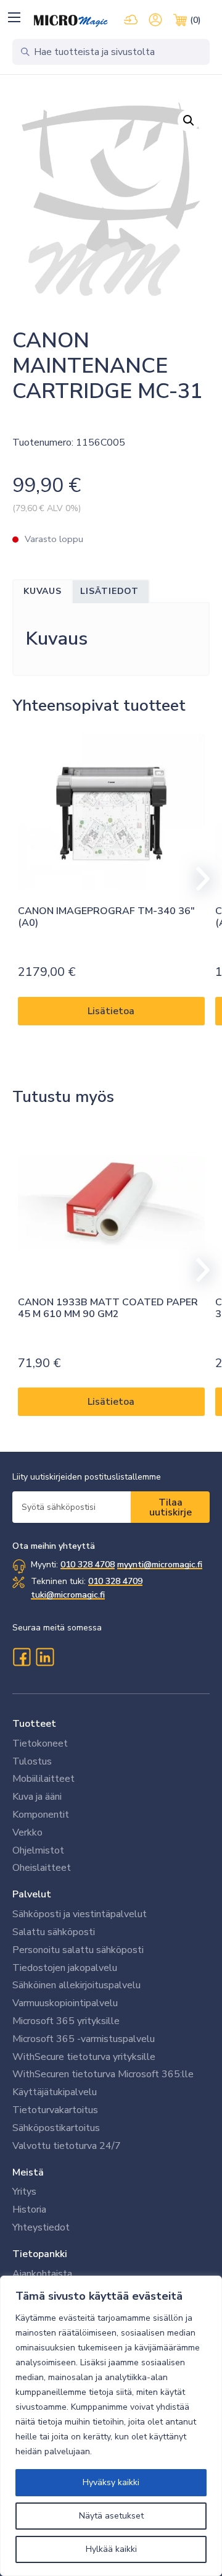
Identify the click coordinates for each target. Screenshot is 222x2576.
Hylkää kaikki (111, 2549)
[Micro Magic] (71, 21)
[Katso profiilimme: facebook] (22, 1657)
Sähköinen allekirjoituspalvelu (76, 1985)
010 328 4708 (88, 1565)
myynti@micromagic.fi (160, 1565)
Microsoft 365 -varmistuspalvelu (84, 2039)
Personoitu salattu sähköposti (78, 1950)
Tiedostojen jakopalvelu (65, 1968)
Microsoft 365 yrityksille (66, 2021)
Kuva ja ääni (37, 1797)
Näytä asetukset (111, 2516)
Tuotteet (34, 1724)
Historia (29, 2210)
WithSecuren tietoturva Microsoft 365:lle (103, 2074)
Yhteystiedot (41, 2227)
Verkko (27, 1832)
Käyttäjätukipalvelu (55, 2092)
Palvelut (32, 1894)
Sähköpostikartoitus (56, 2128)
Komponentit (41, 1815)
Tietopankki (40, 2254)
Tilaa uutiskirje (171, 1507)
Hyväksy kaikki (111, 2482)
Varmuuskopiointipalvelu (65, 2003)
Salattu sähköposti (54, 1932)
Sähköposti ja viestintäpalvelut (80, 1914)
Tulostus (32, 1761)
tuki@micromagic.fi (68, 1595)
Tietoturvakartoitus (55, 2110)
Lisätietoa (111, 1011)
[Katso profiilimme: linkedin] (45, 1657)
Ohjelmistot (38, 1850)
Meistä (28, 2172)
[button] (14, 17)
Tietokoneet (40, 1743)
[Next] (197, 879)
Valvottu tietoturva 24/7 (67, 2146)
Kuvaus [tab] (43, 591)
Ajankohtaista (42, 2274)
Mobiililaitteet (43, 1779)
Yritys (24, 2192)
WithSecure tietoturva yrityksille (84, 2057)
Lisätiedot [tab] (109, 591)
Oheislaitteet (42, 1868)
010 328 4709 (115, 1581)
